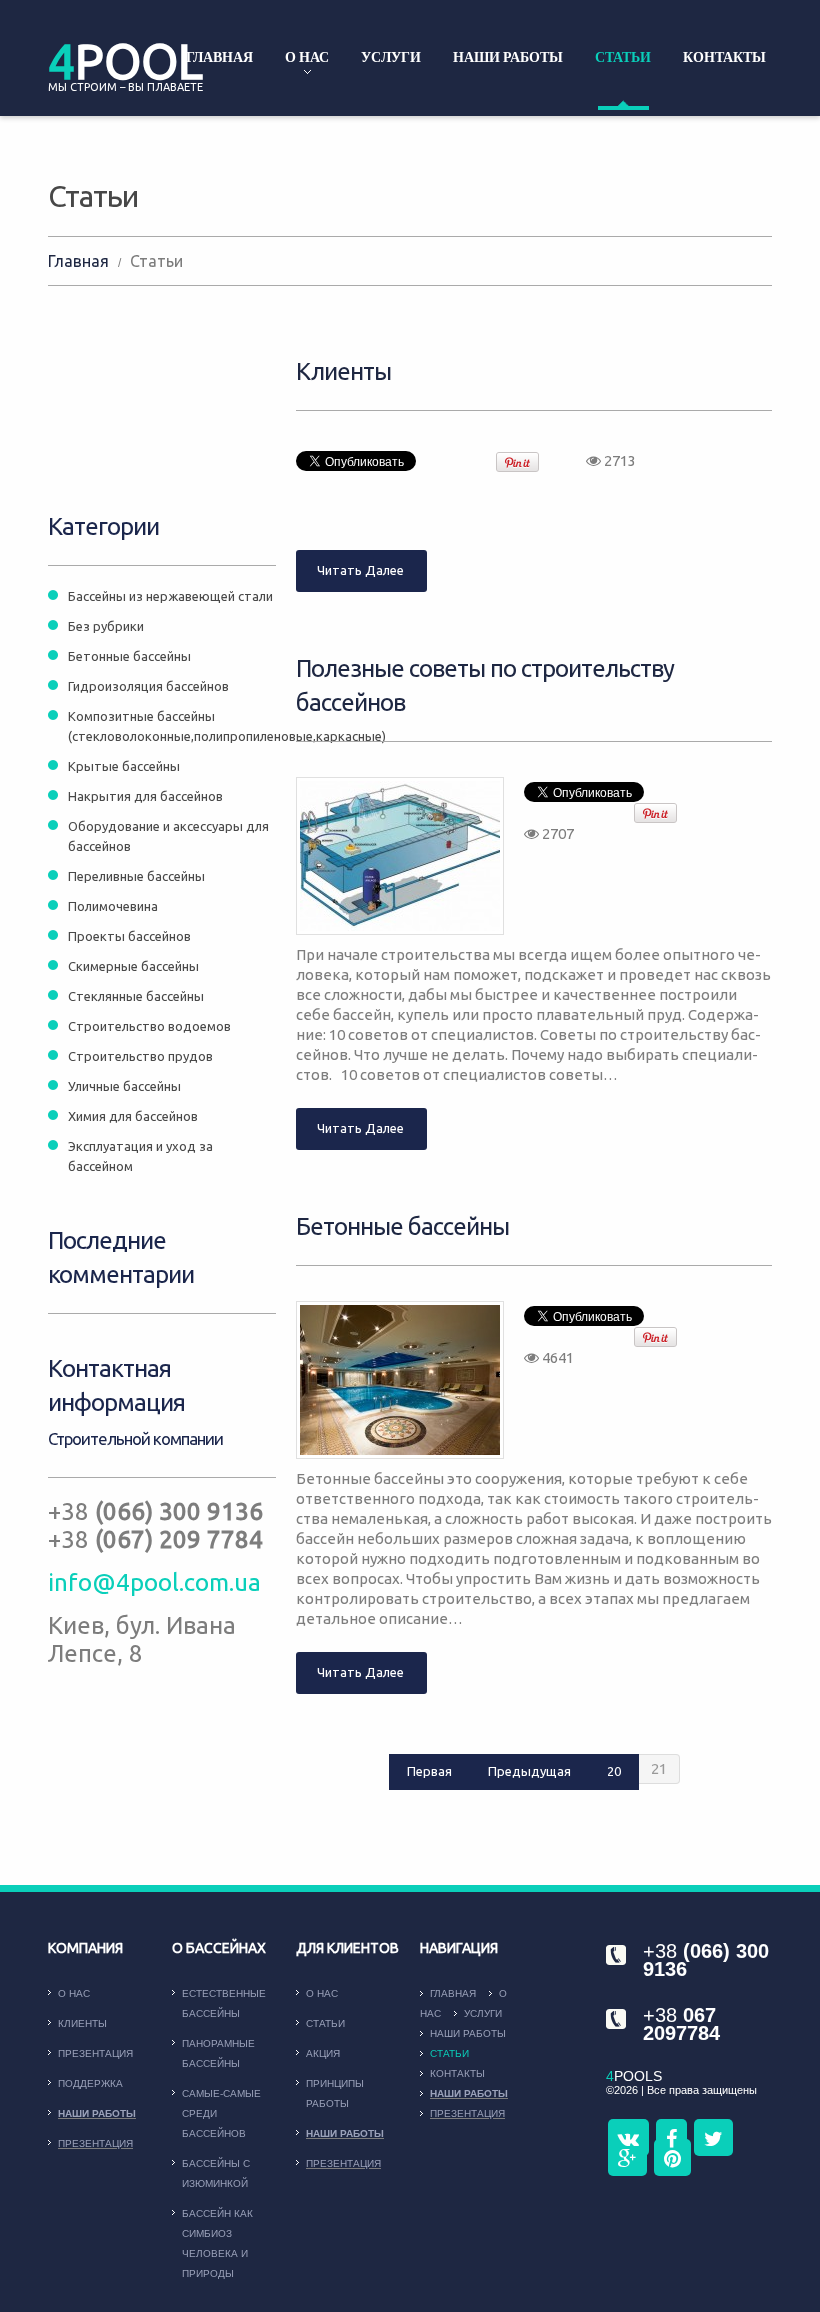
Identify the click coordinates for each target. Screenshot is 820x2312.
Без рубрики (106, 626)
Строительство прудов (140, 1056)
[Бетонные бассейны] (400, 1380)
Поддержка (90, 2083)
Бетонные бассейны (402, 1226)
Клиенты (343, 371)
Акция (323, 2053)
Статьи (623, 57)
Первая (429, 1771)
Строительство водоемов (149, 1026)
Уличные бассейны (124, 1086)
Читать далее (360, 570)
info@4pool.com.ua (154, 1582)
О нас (307, 57)
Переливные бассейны (136, 876)
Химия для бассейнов (133, 1116)
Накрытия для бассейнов (145, 796)
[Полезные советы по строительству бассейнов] (400, 856)
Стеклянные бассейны (136, 996)
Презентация (95, 2053)
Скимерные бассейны (133, 966)
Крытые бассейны (124, 766)
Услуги (391, 57)
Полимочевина (113, 906)
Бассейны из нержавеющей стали (170, 596)
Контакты (724, 57)
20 (614, 1771)
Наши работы (508, 57)
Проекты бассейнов (129, 936)
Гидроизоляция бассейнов (148, 686)
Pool (125, 61)
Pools (634, 2076)
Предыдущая (529, 1771)
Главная (219, 57)
